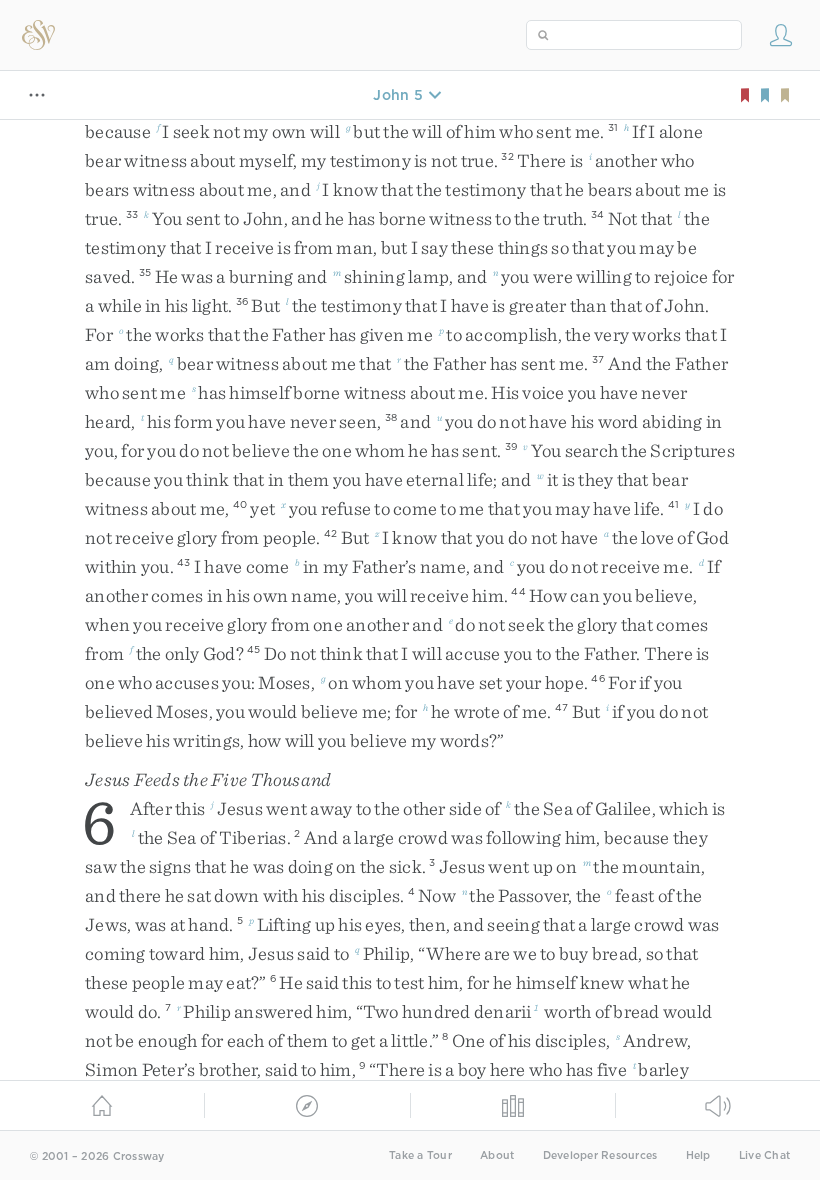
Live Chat (764, 1155)
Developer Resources (600, 1155)
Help (698, 1155)
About (497, 1155)
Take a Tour (420, 1155)
